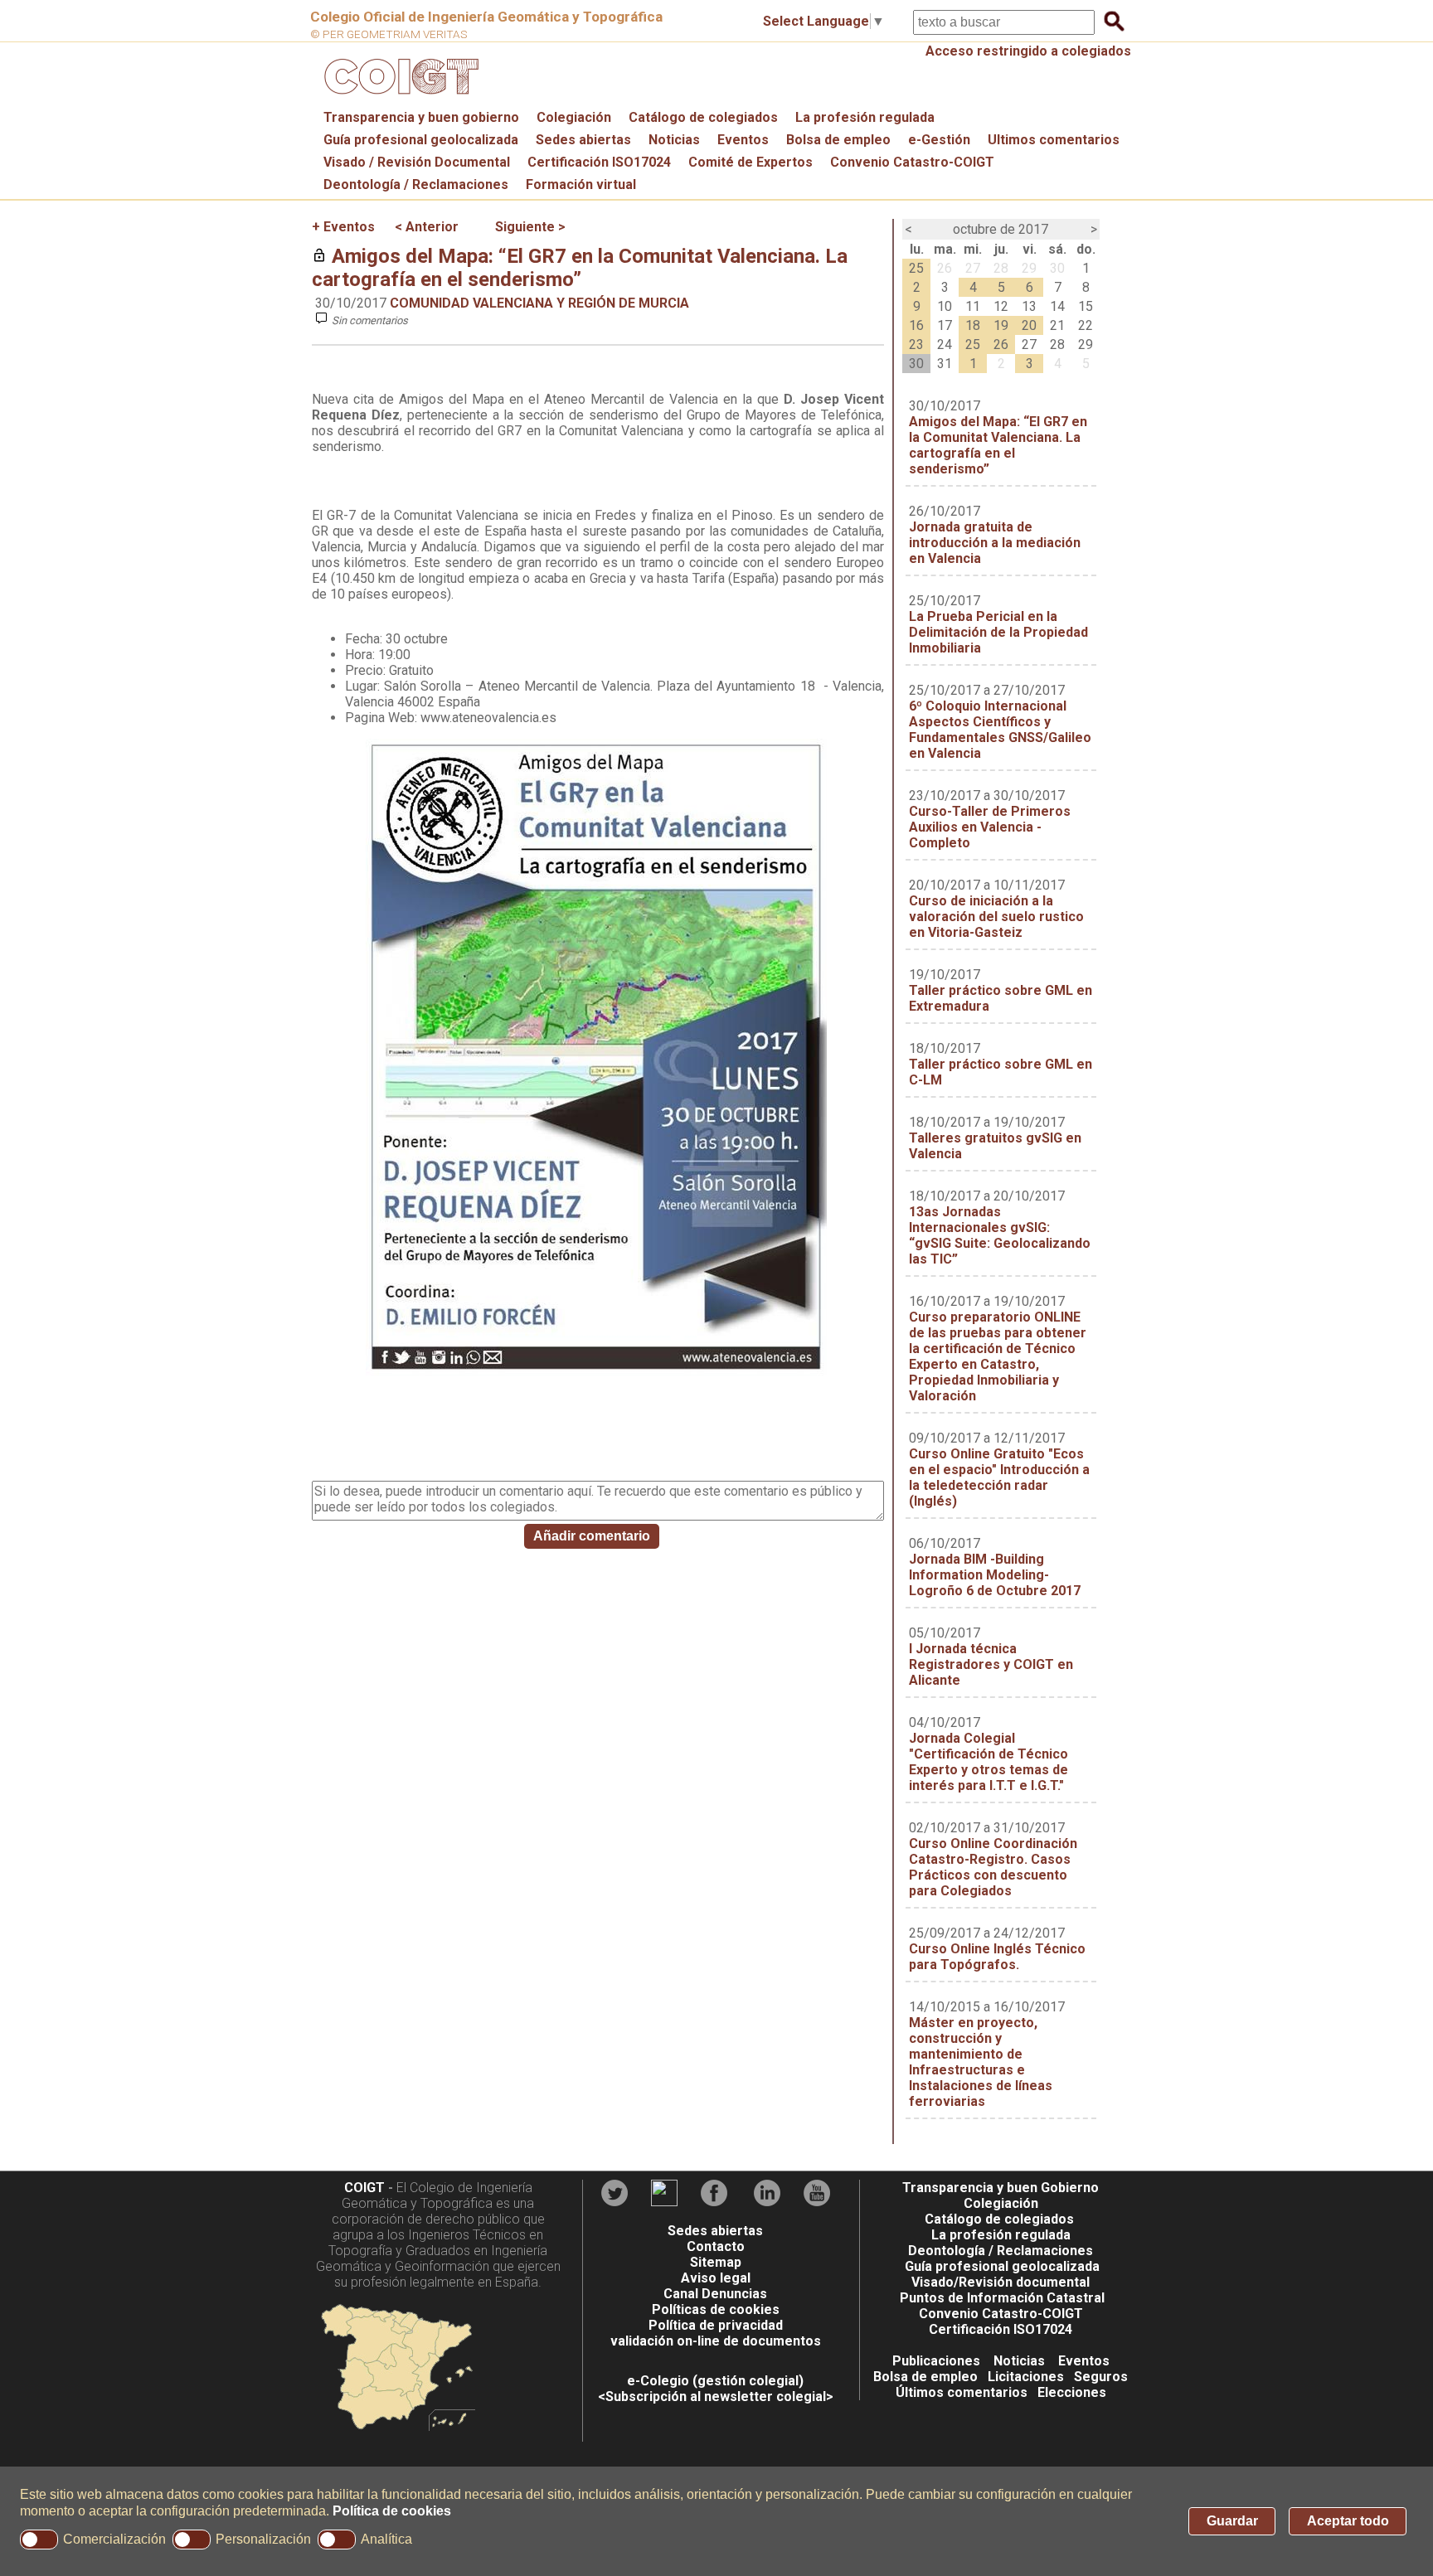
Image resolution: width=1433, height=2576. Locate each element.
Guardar (1232, 2521)
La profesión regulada (865, 117)
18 (973, 325)
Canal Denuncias (715, 2294)
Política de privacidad (716, 2325)
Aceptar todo (1348, 2521)
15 (1086, 306)
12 (1001, 306)
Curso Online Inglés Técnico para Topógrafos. (997, 1957)
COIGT (364, 2188)
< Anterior (427, 227)
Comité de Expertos (751, 162)
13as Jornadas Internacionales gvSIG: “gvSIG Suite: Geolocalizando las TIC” (1000, 1235)
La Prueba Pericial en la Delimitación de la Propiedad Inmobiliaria (998, 632)
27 (973, 268)
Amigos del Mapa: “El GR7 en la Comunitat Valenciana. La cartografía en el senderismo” (580, 268)
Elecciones (1072, 2392)
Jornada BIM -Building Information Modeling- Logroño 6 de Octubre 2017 (995, 1575)
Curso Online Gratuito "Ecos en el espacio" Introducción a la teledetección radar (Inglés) (999, 1477)
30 (1057, 268)
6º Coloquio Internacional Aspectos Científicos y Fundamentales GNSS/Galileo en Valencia (1000, 730)
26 (945, 268)
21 (1057, 325)
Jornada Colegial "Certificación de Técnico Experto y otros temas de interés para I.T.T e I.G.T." (989, 1762)
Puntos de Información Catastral (1002, 2298)
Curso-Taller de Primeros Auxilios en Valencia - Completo (990, 827)
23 (916, 344)
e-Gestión (939, 140)
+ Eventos (343, 227)
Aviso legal (716, 2278)
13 (1029, 306)
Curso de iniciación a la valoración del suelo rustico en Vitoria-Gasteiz (996, 917)
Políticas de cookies (716, 2309)
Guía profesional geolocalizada (421, 140)
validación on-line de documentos (716, 2341)
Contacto (716, 2246)
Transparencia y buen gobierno (421, 117)
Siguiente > (530, 227)
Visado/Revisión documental (1001, 2282)
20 (1029, 325)
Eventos (743, 140)
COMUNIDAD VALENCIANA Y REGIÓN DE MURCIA (539, 303)
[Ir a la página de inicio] (399, 98)
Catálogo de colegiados (703, 117)
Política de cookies (392, 2511)
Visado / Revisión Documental (417, 162)
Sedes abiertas (583, 140)
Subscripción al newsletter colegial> (719, 2397)
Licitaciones (1026, 2377)
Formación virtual (581, 184)
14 (1057, 306)
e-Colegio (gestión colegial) (715, 2381)
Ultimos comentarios (1054, 140)
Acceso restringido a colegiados (1028, 51)
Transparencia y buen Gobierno (1001, 2188)
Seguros (1101, 2377)
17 (945, 325)
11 (973, 306)
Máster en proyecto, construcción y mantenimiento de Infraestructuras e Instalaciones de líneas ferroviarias (981, 2062)
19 (1001, 325)
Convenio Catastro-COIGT (912, 162)
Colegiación (574, 117)
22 (1086, 325)
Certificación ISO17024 (599, 162)
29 (1029, 268)
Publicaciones (936, 2361)
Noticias (674, 140)
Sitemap (716, 2262)
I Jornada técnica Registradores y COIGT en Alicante (991, 1664)
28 (1001, 268)
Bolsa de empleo (838, 140)
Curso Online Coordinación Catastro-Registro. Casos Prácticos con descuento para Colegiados (993, 1867)
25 (916, 268)
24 (945, 344)
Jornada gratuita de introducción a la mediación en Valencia (995, 543)
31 (945, 364)
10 (945, 306)
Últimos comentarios (962, 2392)
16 (916, 325)
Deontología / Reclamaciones (416, 184)
